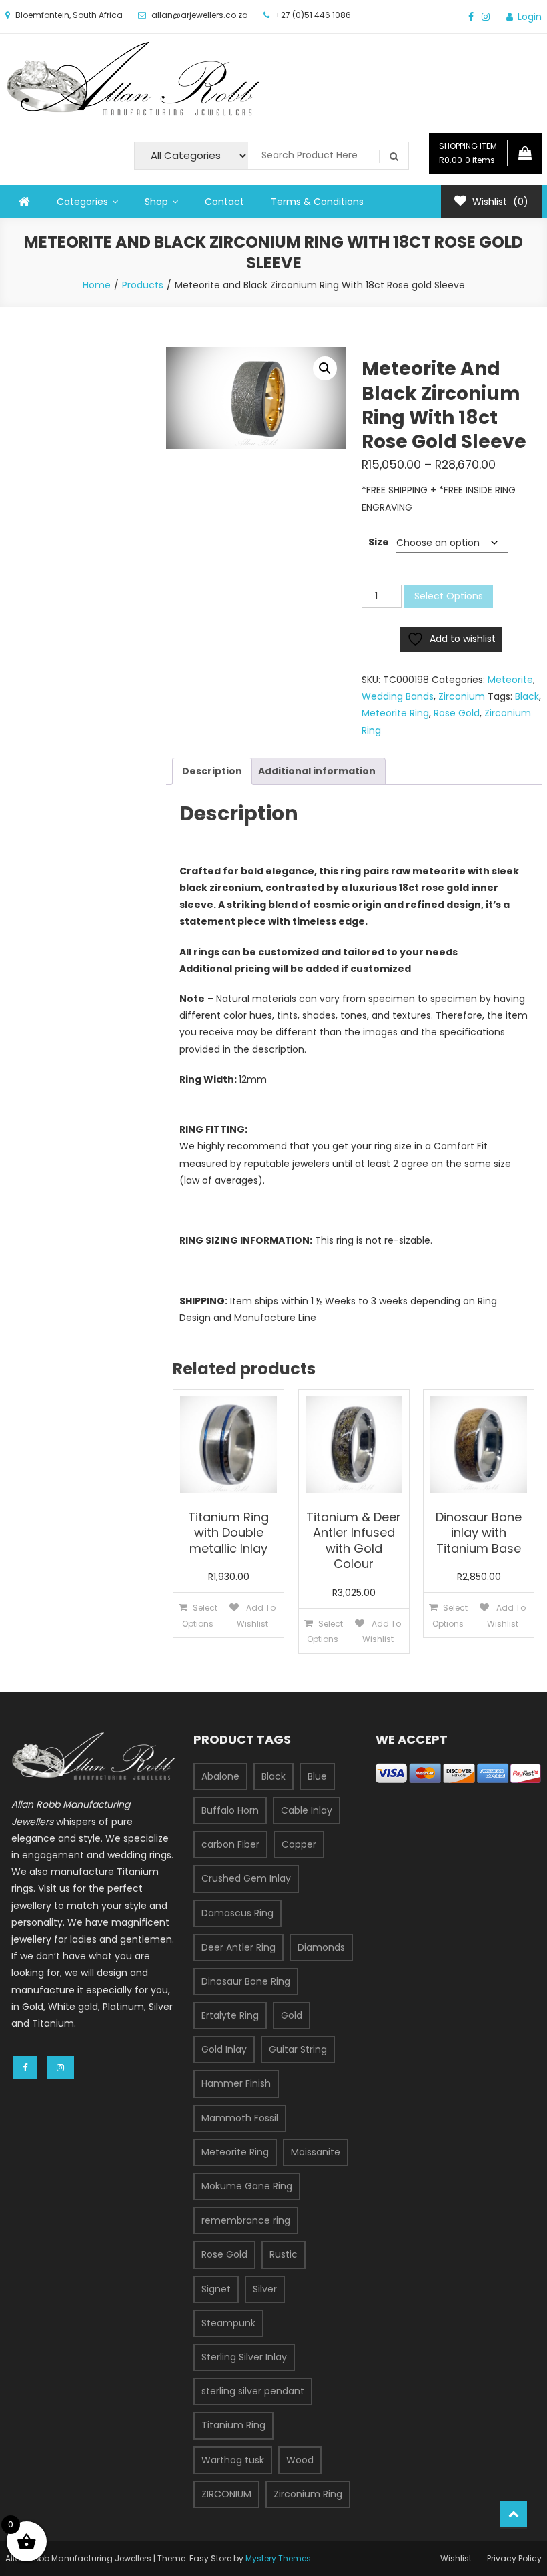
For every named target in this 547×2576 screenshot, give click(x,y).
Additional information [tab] (317, 771)
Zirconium (462, 696)
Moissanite (316, 2152)
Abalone (220, 1776)
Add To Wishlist (256, 1615)
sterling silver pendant (253, 2391)
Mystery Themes (278, 2558)
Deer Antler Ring (238, 1947)
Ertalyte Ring (230, 2015)
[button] (325, 368)
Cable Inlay (307, 1810)
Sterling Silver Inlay (244, 2357)
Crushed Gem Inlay (246, 1878)
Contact (224, 202)
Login (530, 17)
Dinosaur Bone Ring (246, 1981)
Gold (292, 2015)
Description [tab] (212, 771)
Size (379, 542)
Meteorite (510, 680)
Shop (156, 202)
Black (527, 696)
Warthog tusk (233, 2460)
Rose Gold (457, 713)
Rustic (284, 2254)
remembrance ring (246, 2220)
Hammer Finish (236, 2083)
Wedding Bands (398, 696)
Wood (300, 2460)
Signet (216, 2289)
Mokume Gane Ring (247, 2186)
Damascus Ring (237, 1913)
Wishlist (456, 2558)
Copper (299, 1844)
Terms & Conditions (317, 202)
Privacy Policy (514, 2558)
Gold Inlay (224, 2049)
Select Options (449, 596)
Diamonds (321, 1947)
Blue (317, 1776)
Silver (265, 2289)
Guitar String (298, 2049)
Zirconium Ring (308, 2494)
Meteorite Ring (395, 713)
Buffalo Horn (230, 1810)
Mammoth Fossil (240, 2118)
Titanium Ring (233, 2425)
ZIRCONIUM (226, 2494)
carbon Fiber (230, 1844)
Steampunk (228, 2323)
